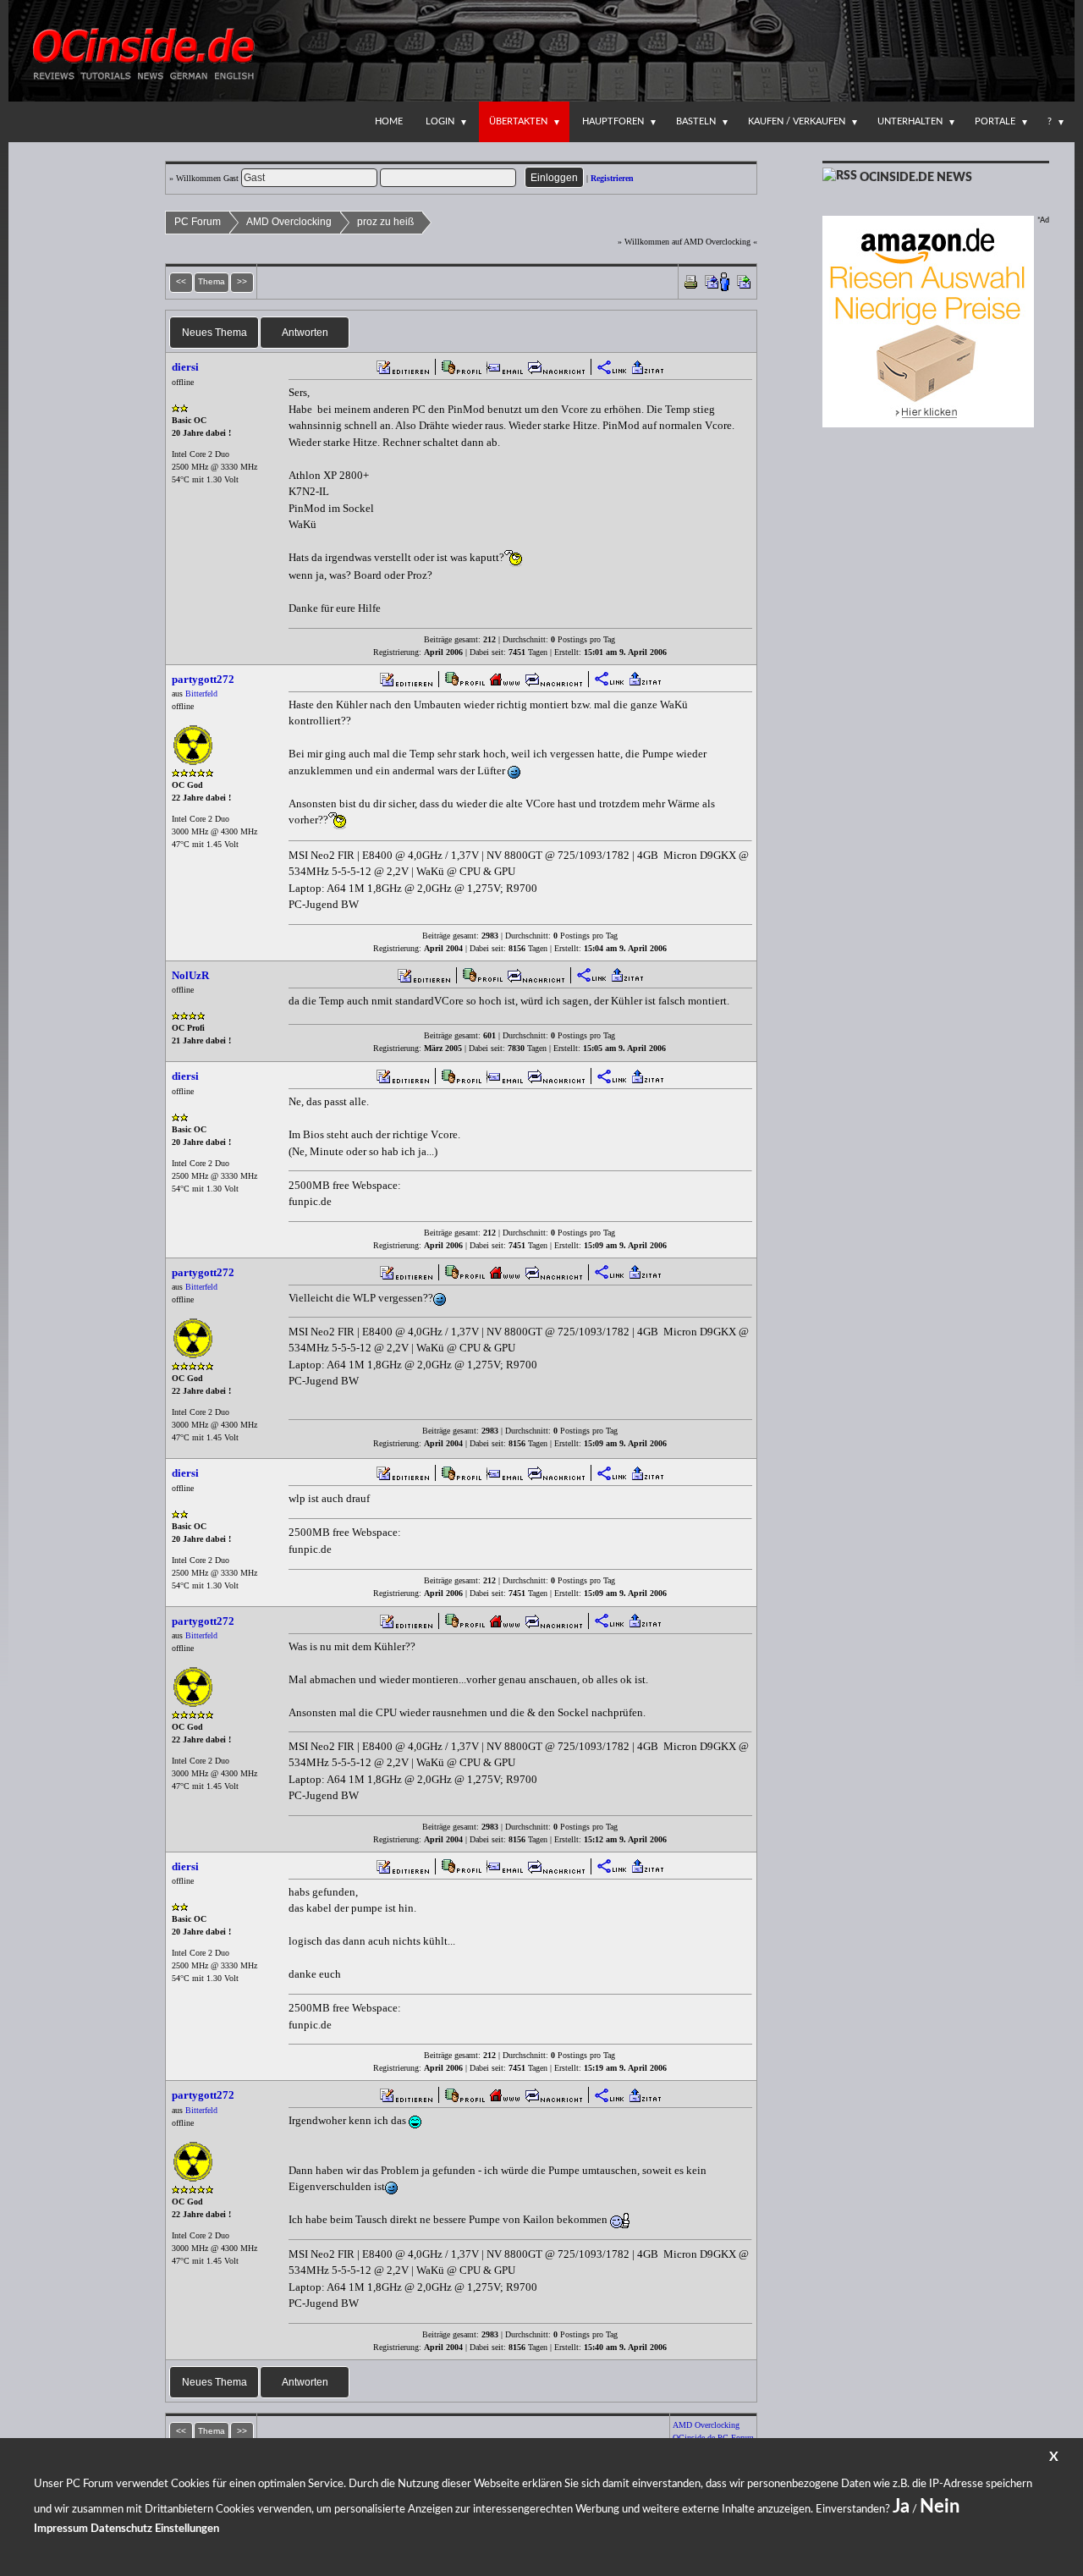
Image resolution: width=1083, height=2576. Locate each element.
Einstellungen (187, 2529)
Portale (995, 121)
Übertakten (518, 121)
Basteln (696, 121)
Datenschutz (121, 2529)
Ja (901, 2507)
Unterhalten (910, 121)
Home (389, 121)
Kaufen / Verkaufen (797, 121)
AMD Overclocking (289, 222)
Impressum (61, 2529)
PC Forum (198, 222)
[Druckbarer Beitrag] (691, 281)
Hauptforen (613, 121)
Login (440, 121)
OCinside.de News (916, 178)
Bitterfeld (201, 694)
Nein (940, 2507)
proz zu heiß (385, 222)
